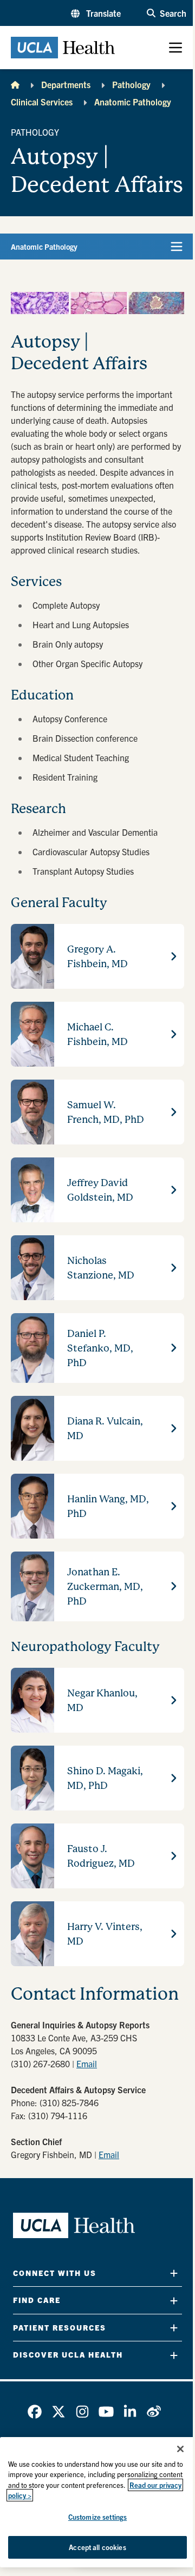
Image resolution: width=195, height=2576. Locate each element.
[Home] (15, 84)
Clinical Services (42, 102)
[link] (35, 2412)
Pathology (131, 84)
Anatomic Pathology (133, 102)
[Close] (180, 2449)
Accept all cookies (97, 2547)
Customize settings (97, 2517)
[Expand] (174, 2273)
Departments (66, 84)
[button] (96, 13)
